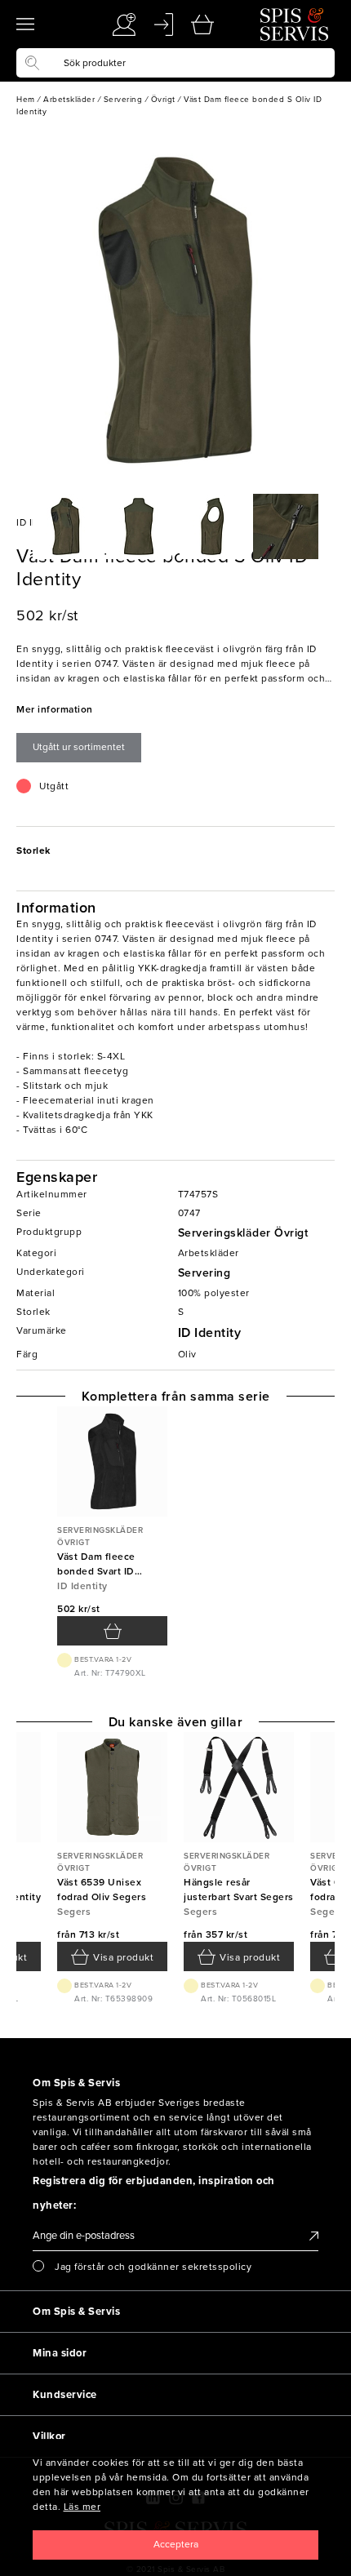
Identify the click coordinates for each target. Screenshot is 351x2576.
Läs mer (82, 2507)
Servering (204, 1273)
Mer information (55, 709)
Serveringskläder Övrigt (243, 1233)
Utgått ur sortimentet (79, 747)
